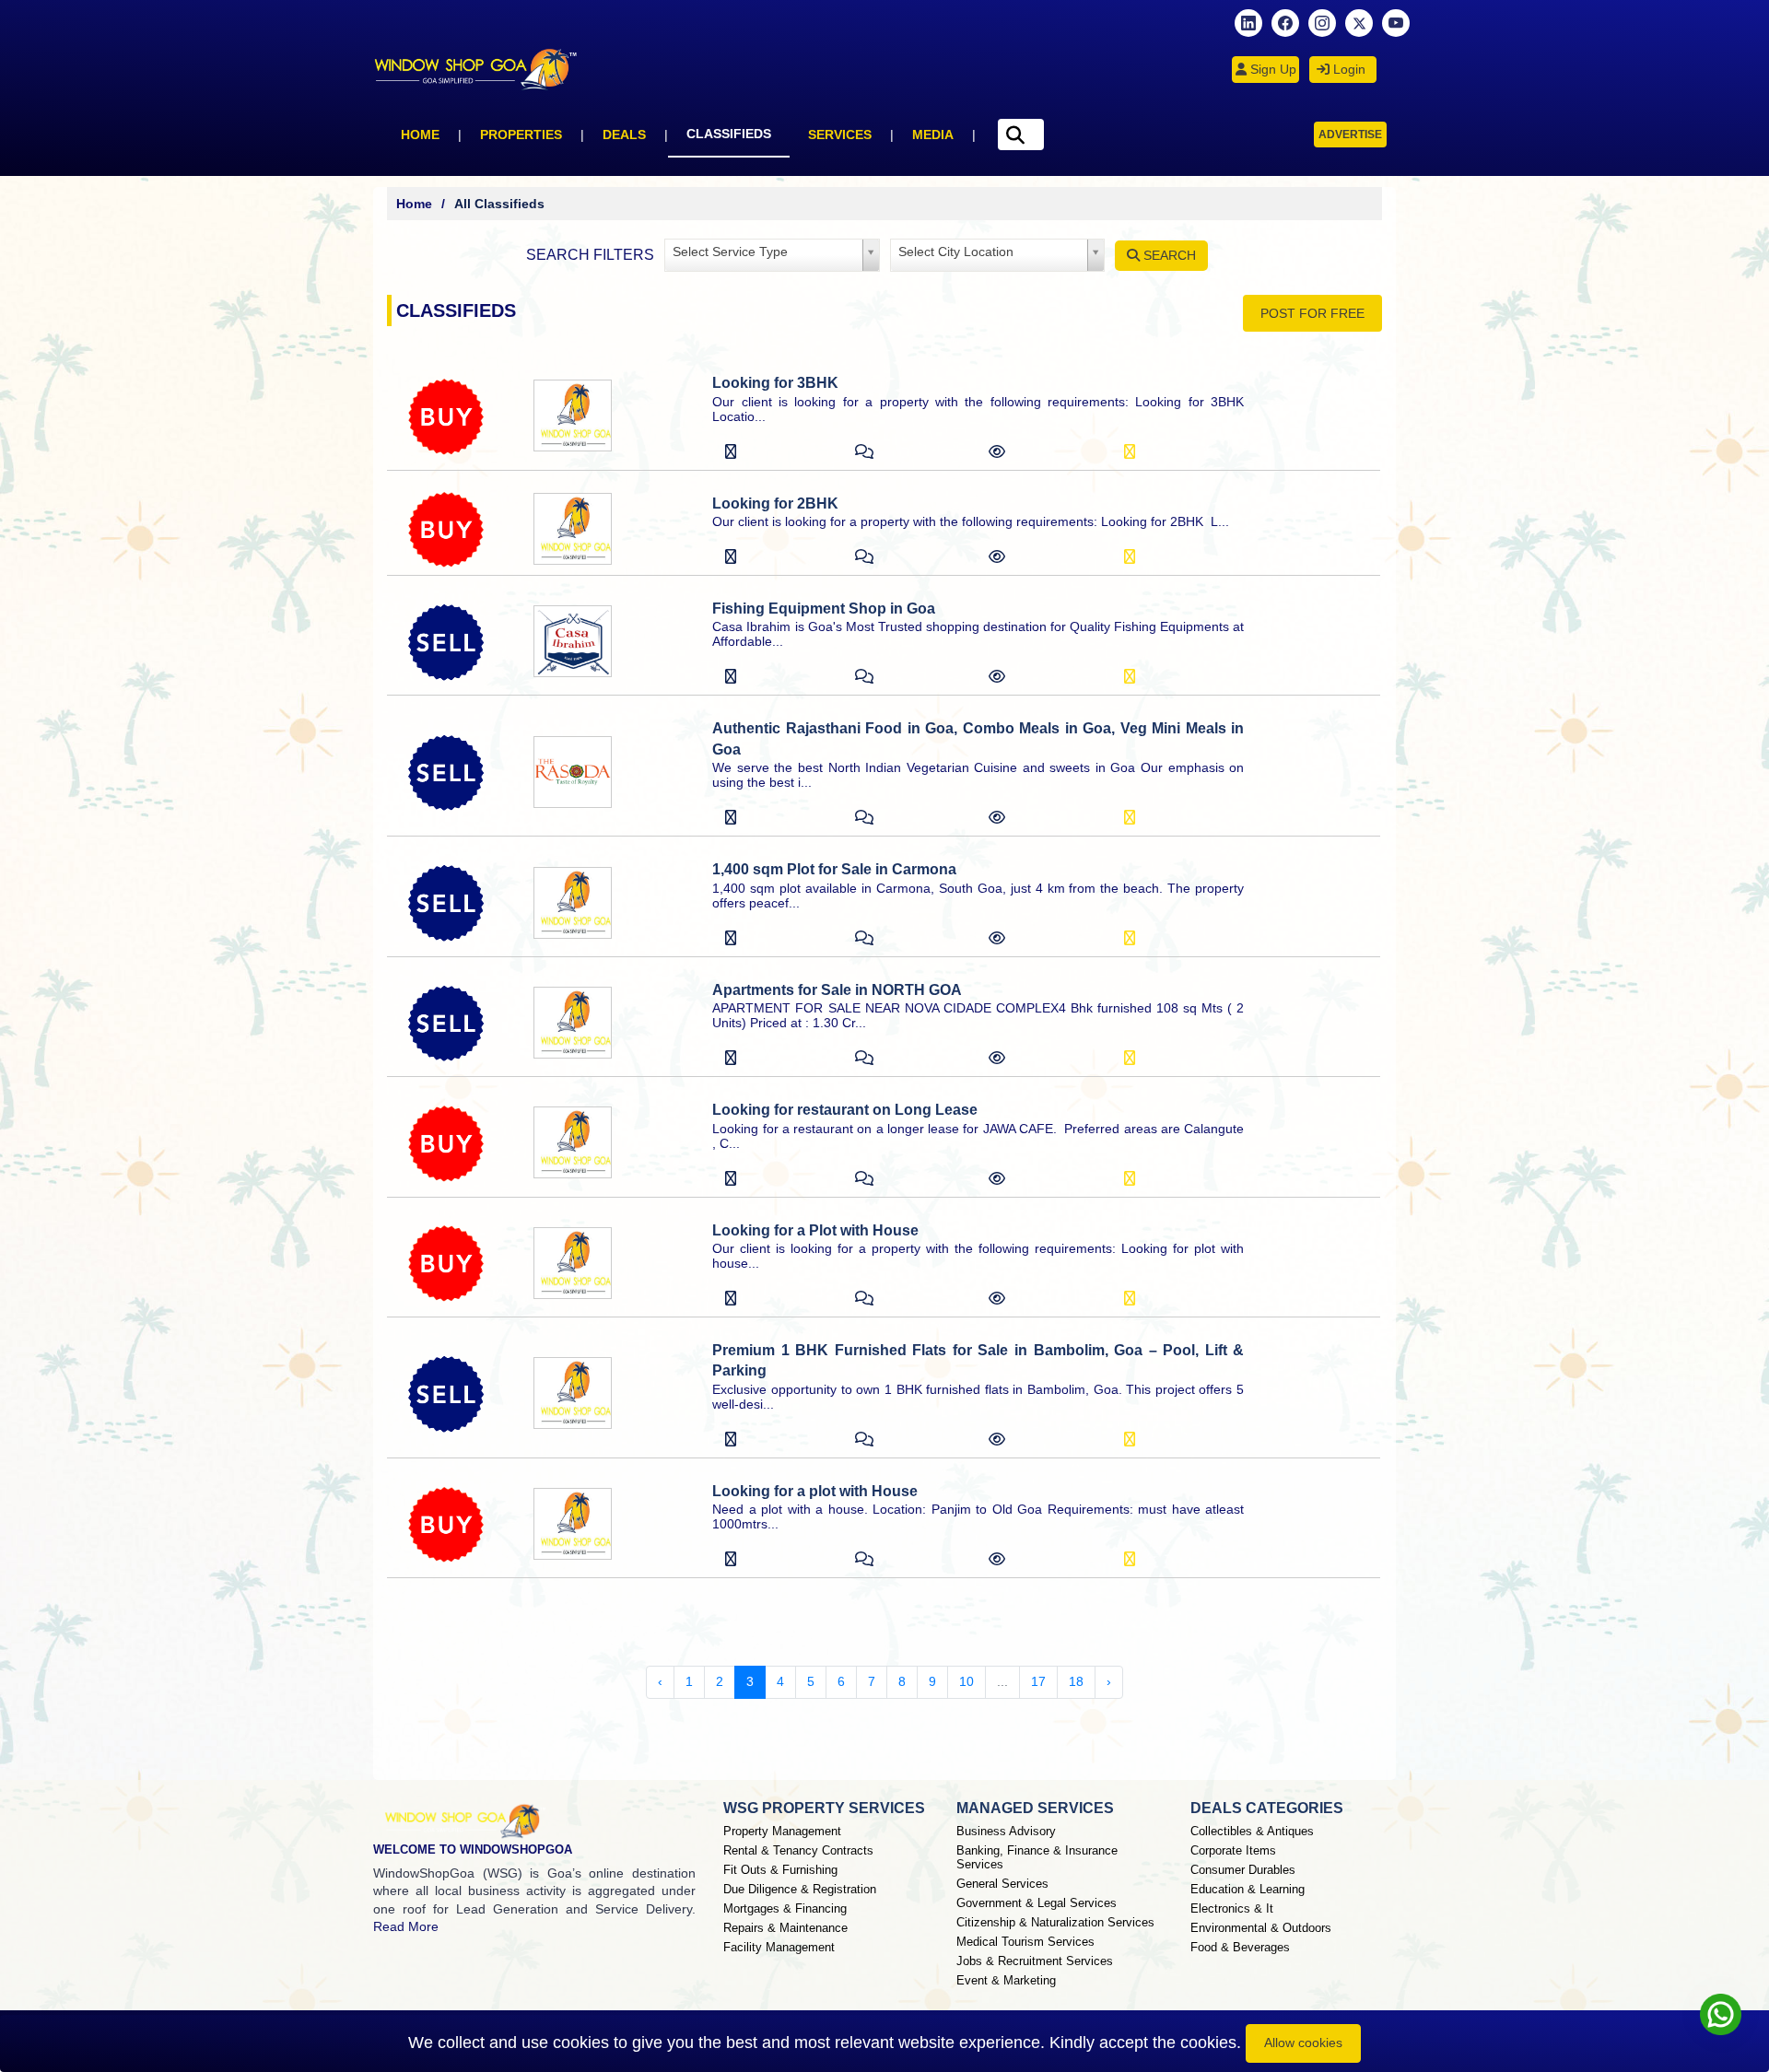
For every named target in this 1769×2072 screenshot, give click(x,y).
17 (1038, 1681)
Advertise (1350, 135)
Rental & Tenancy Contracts (798, 1850)
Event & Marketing (1006, 1980)
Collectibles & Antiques (1252, 1831)
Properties (521, 135)
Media (933, 135)
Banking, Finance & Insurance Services (1037, 1857)
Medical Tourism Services (1025, 1942)
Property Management (782, 1831)
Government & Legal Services (1037, 1903)
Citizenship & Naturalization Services (1055, 1922)
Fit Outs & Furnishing (780, 1870)
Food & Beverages (1240, 1947)
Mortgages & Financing (785, 1908)
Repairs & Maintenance (785, 1928)
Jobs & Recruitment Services (1035, 1961)
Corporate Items (1233, 1850)
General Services (1002, 1884)
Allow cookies (1303, 2043)
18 (1076, 1681)
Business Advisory (1006, 1831)
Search (1168, 255)
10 (967, 1681)
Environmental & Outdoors (1261, 1928)
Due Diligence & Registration (800, 1889)
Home (420, 135)
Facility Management (779, 1947)
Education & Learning (1248, 1889)
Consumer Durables (1243, 1870)
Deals (624, 135)
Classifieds (729, 134)
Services (840, 135)
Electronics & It (1232, 1908)
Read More (406, 1926)
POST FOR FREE (1312, 313)
